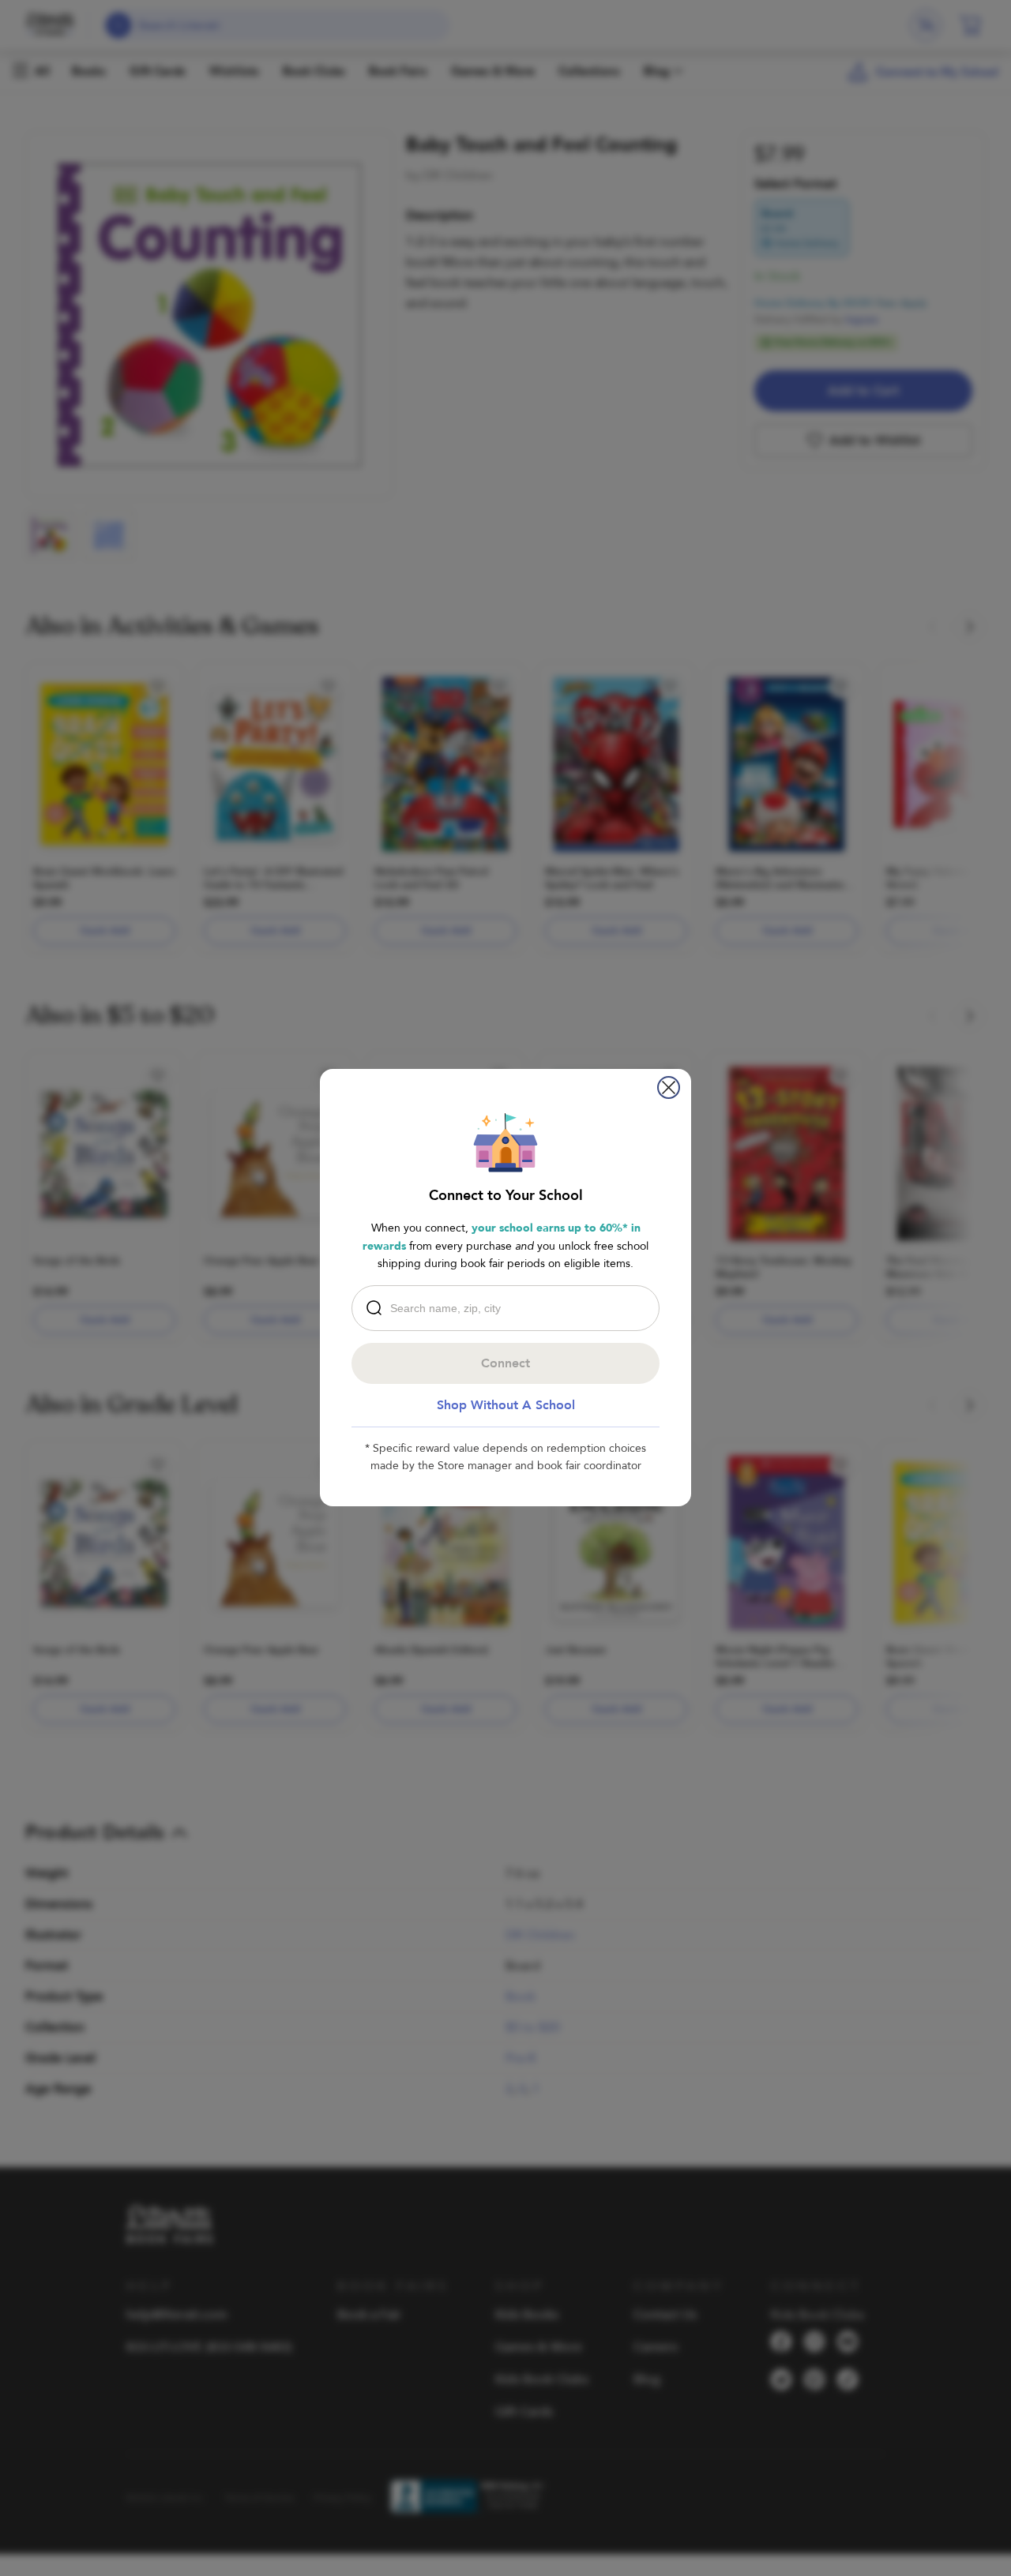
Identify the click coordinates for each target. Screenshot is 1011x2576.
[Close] (669, 1087)
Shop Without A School (506, 1405)
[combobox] (509, 1308)
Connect (505, 1363)
